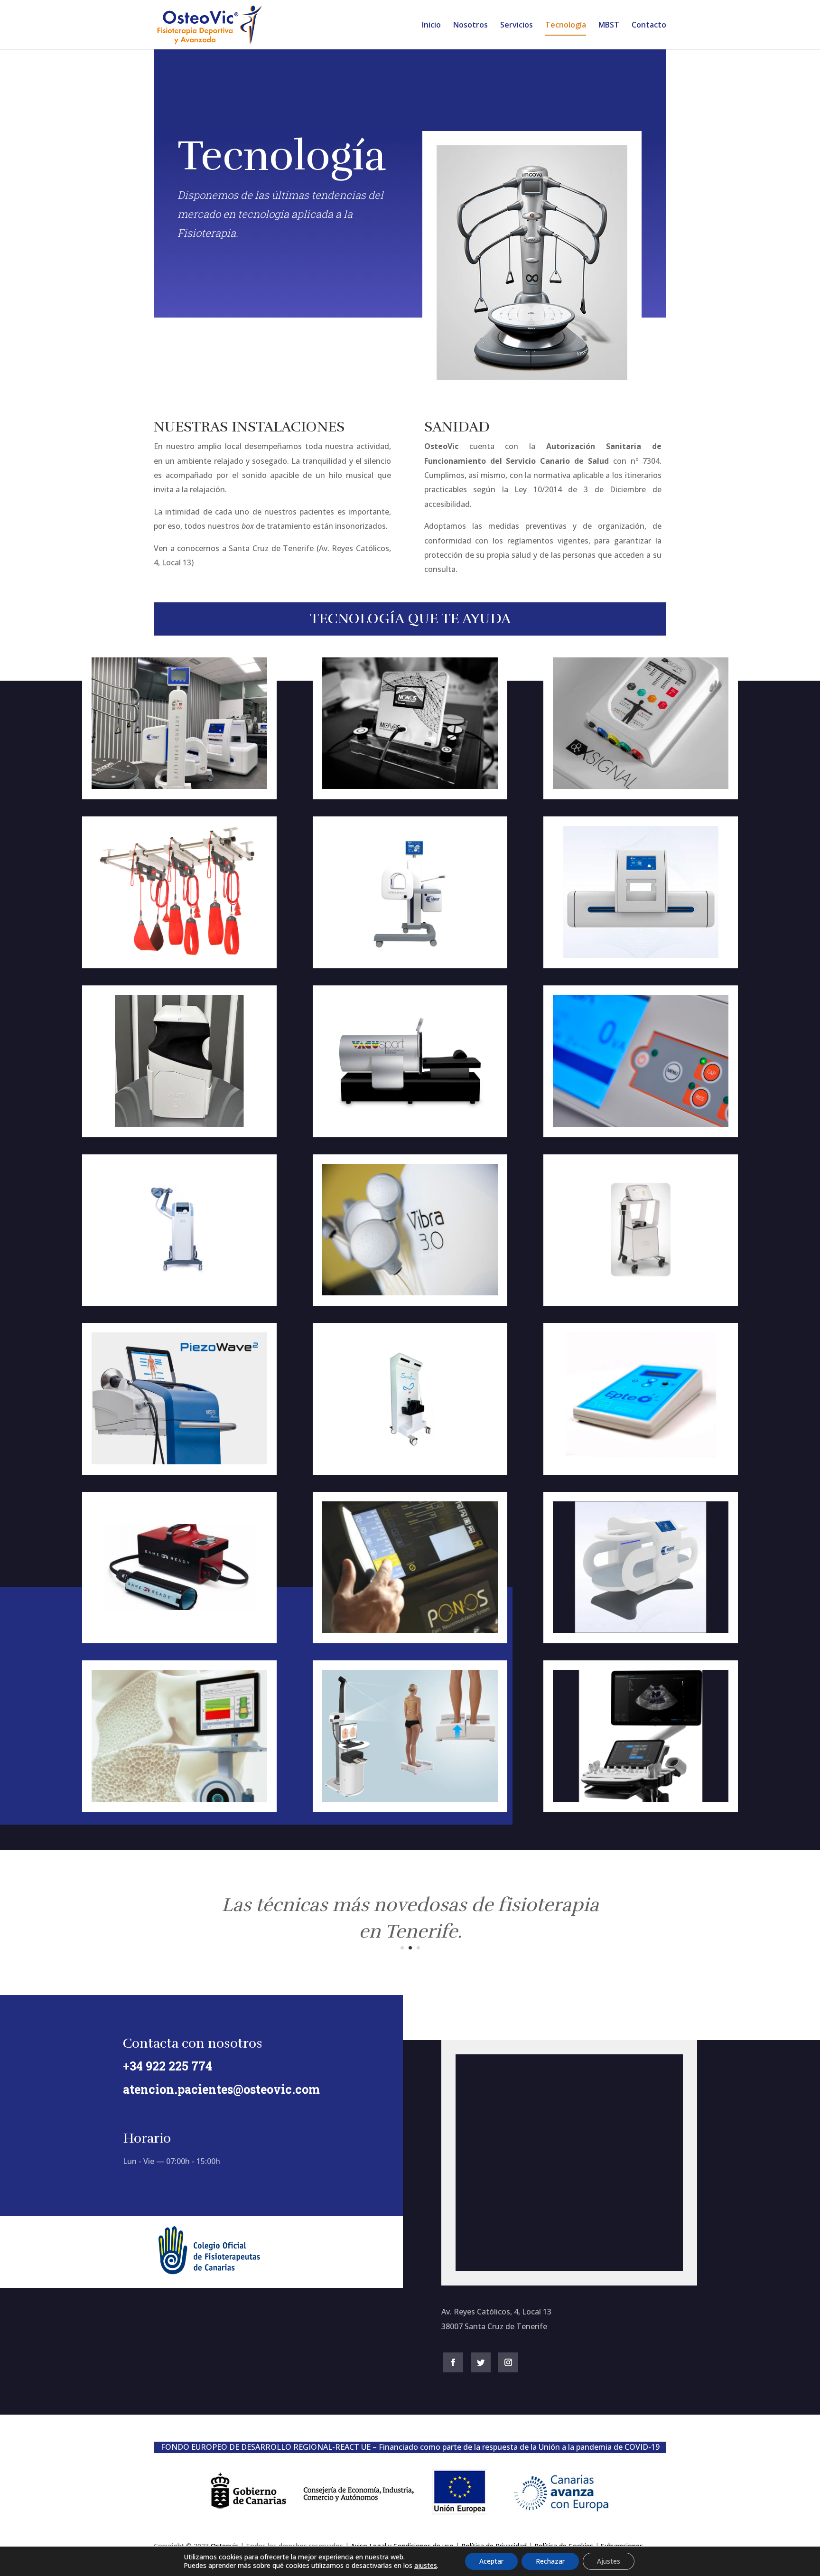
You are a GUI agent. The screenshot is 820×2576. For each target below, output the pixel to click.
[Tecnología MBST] (179, 786)
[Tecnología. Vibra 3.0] (410, 1293)
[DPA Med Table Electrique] (410, 1462)
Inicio (431, 26)
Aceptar (491, 2561)
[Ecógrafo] (641, 1799)
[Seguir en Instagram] (508, 2362)
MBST (609, 26)
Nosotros (471, 26)
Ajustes (609, 2561)
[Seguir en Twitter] (481, 2362)
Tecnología (566, 26)
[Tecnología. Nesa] (641, 786)
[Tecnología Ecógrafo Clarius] (179, 1124)
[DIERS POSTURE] (410, 1799)
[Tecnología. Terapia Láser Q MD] (641, 1293)
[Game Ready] (179, 1630)
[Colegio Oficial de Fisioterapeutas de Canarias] (209, 2272)
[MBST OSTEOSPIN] (641, 1630)
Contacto (649, 26)
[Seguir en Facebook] (453, 2362)
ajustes (426, 2566)
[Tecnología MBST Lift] (410, 955)
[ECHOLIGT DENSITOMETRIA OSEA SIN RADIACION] (179, 1799)
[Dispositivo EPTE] (641, 1462)
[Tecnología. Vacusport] (410, 1124)
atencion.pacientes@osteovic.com (221, 2089)
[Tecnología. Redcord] (179, 955)
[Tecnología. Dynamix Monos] (410, 786)
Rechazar (550, 2561)
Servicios (517, 26)
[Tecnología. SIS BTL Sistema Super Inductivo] (179, 1293)
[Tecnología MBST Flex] (641, 955)
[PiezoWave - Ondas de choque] (179, 1462)
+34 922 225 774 (168, 2066)
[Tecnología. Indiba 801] (641, 1124)
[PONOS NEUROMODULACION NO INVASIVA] (410, 1630)
